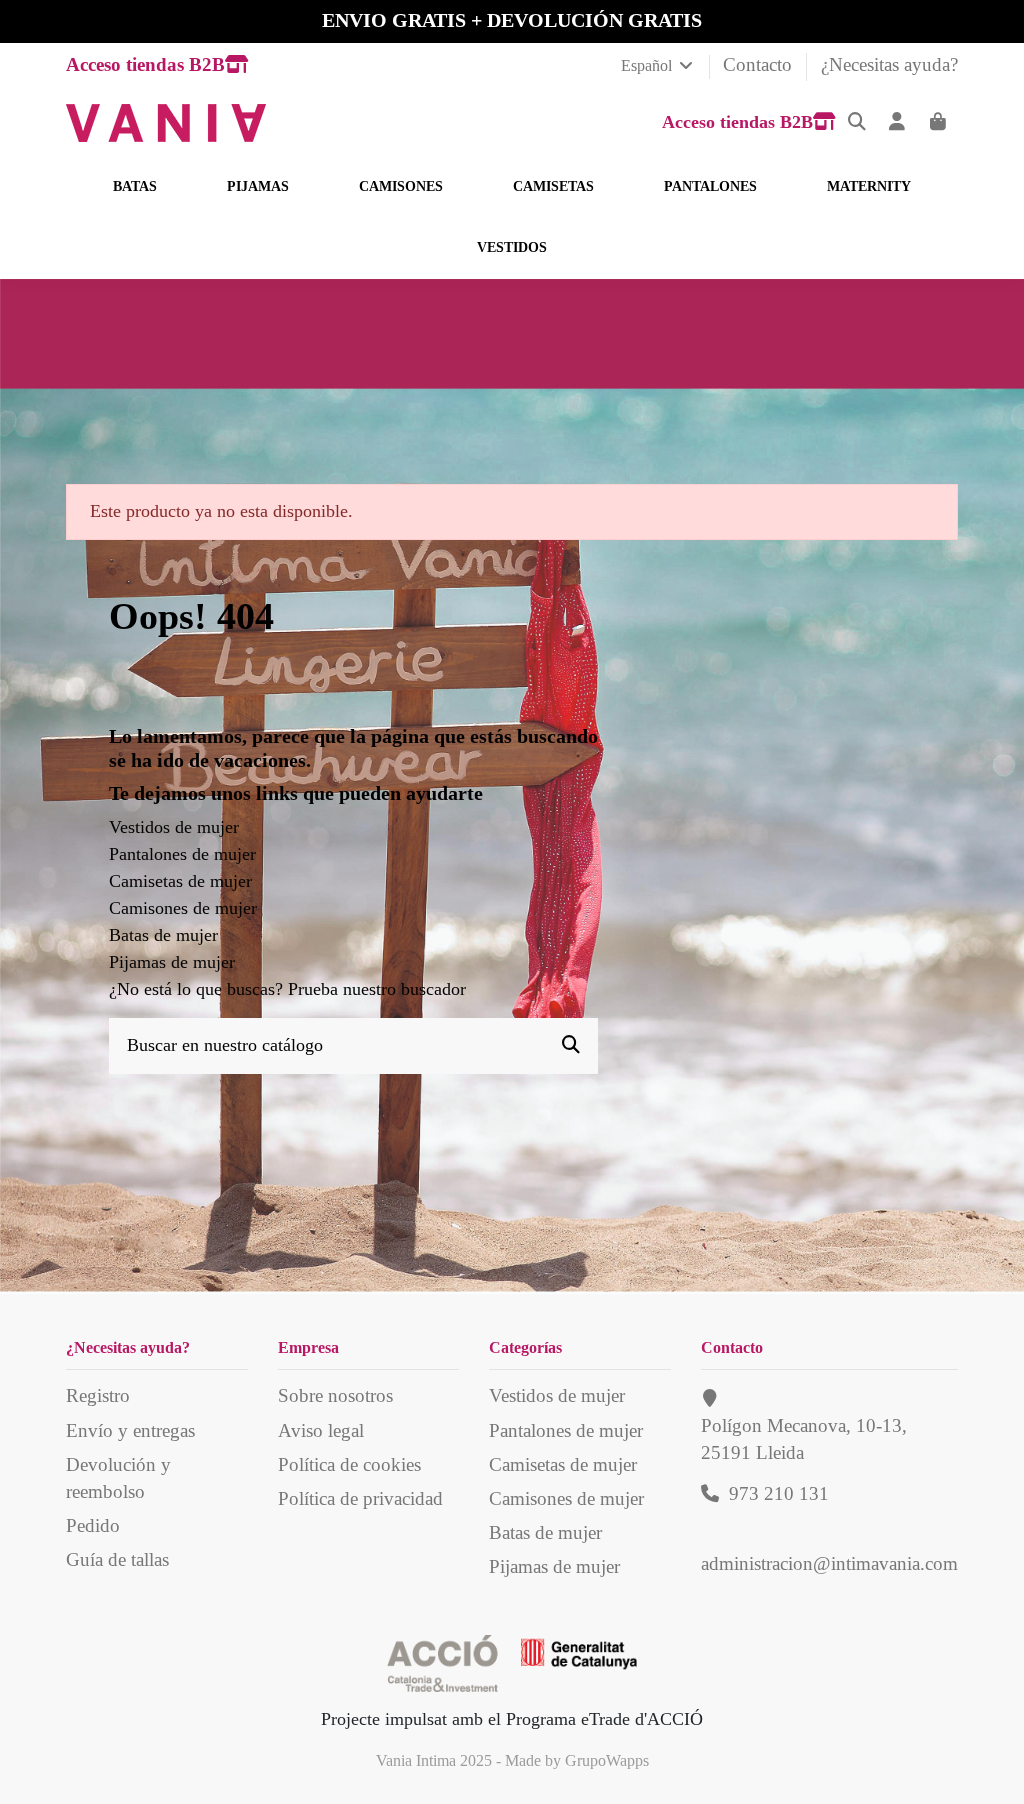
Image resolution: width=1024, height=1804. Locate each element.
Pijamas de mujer (172, 962)
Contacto (760, 64)
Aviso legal (321, 1430)
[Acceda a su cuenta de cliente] (897, 122)
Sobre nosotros (335, 1395)
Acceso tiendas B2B (145, 64)
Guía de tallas (117, 1559)
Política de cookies (349, 1464)
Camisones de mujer (183, 908)
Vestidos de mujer (174, 827)
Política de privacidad (360, 1498)
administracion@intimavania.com (829, 1563)
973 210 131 (779, 1493)
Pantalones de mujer (182, 854)
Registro (98, 1395)
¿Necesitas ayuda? (889, 64)
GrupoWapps (607, 1760)
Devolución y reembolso (118, 1478)
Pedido (93, 1525)
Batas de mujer (163, 935)
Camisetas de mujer (180, 881)
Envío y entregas (130, 1430)
